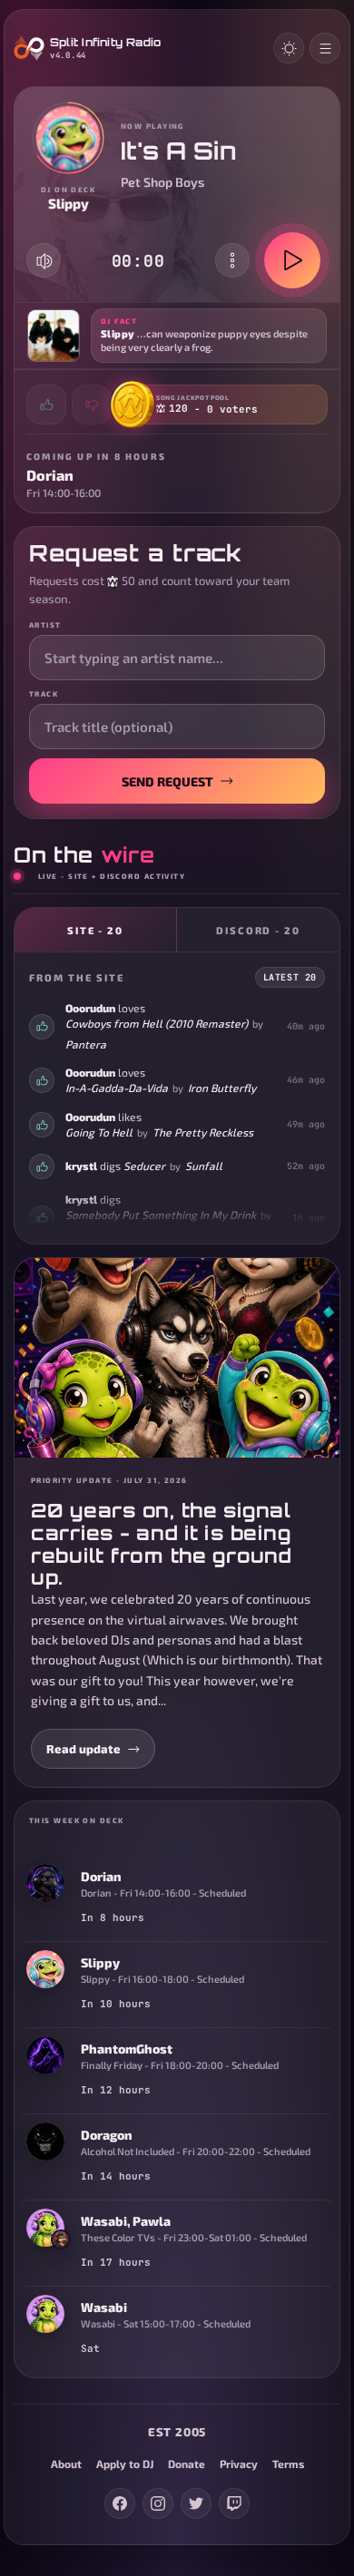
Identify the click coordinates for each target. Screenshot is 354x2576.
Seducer (144, 1166)
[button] (177, 336)
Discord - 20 (259, 930)
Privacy (239, 2464)
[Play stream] (292, 260)
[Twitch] (234, 2503)
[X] (196, 2503)
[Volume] (44, 261)
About (66, 2464)
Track (44, 694)
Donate (187, 2464)
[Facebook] (120, 2503)
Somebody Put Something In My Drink (161, 1215)
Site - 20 (96, 930)
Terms (288, 2464)
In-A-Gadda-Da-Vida (117, 1088)
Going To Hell (99, 1132)
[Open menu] (325, 48)
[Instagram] (158, 2503)
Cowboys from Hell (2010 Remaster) (157, 1023)
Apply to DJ (125, 2464)
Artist (45, 625)
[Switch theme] (289, 48)
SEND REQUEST (167, 781)
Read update (84, 1749)
